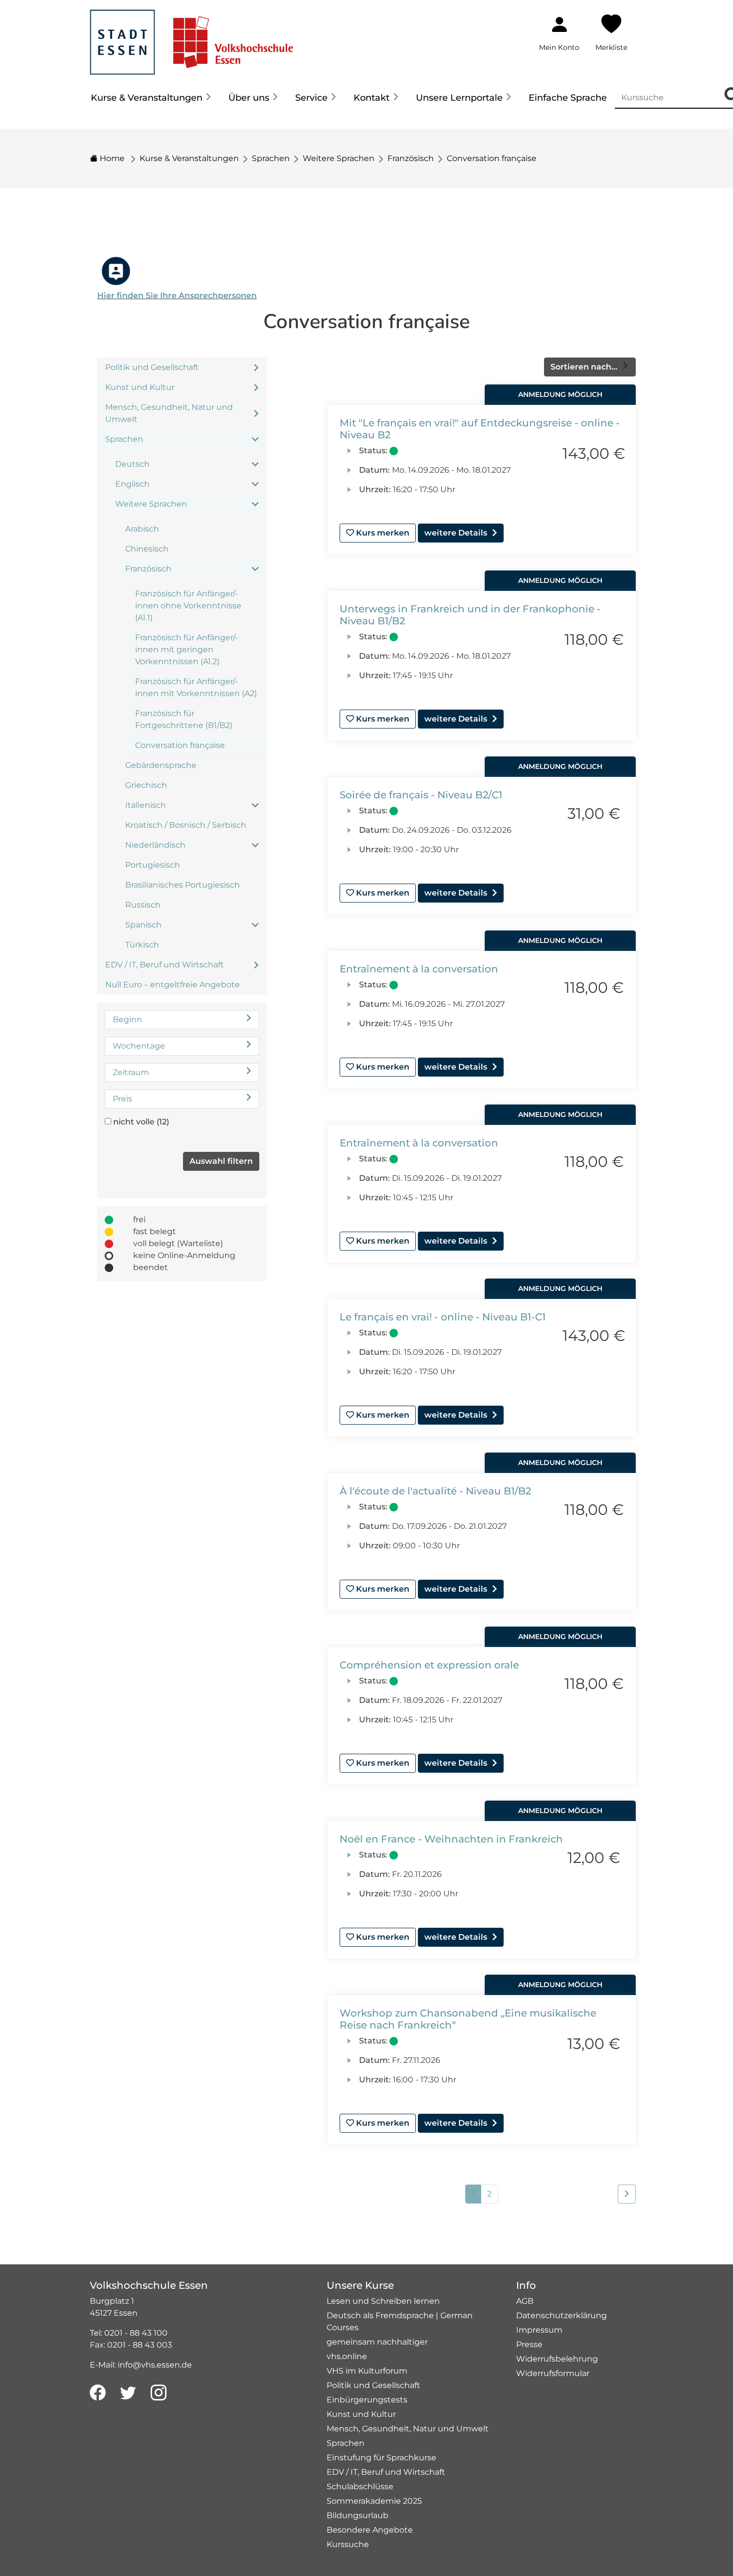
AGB (525, 2301)
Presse (529, 2344)
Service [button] (311, 98)
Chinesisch (147, 549)
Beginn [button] (127, 1019)
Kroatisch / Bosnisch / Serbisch (186, 825)
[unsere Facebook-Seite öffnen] (98, 2393)
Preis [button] (122, 1099)
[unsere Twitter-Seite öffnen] (128, 2393)
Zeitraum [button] (131, 1072)
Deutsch (132, 464)
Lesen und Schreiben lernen (383, 2301)
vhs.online (347, 2356)
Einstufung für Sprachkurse (381, 2458)
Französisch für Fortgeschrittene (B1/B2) (184, 719)
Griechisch (146, 785)
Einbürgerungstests (367, 2400)
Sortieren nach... (585, 367)
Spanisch (143, 925)
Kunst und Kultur (140, 387)
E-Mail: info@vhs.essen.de (141, 2365)
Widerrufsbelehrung (557, 2359)
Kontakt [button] (371, 98)
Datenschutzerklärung (561, 2315)
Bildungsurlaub (358, 2515)
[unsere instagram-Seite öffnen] (159, 2393)
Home (111, 158)
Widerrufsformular (553, 2373)
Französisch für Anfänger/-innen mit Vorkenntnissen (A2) (196, 687)
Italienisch (146, 805)
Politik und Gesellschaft (152, 367)
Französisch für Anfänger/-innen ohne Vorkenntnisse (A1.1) (188, 606)
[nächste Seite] (627, 2194)
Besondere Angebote (370, 2530)
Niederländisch (155, 845)
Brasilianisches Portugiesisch (183, 885)
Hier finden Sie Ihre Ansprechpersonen (177, 295)
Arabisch (142, 529)
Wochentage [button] (139, 1046)
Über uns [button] (249, 98)
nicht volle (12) (141, 1122)
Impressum (539, 2330)
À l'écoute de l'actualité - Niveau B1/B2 (435, 1491)
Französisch (411, 158)
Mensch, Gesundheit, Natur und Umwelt (169, 413)
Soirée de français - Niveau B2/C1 (421, 795)
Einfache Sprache (568, 98)
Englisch (132, 484)
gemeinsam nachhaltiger (377, 2342)
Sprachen (271, 158)
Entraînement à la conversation (419, 969)
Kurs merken (382, 533)
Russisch (143, 905)
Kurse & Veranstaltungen (189, 158)
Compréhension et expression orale (429, 1665)
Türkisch (142, 945)
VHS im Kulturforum (367, 2371)
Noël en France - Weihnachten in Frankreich (451, 1839)
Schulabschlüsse (360, 2486)
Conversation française (492, 158)
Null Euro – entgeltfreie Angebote (173, 985)
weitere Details (456, 533)
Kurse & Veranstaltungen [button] (147, 98)
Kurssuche (348, 2544)
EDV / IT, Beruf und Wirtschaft (165, 965)
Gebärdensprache (161, 765)
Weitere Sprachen (339, 158)
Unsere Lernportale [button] (459, 98)
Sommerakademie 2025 (374, 2501)
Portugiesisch (153, 865)
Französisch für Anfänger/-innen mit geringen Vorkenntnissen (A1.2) (186, 649)
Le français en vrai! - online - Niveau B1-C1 (443, 1317)
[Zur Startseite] (191, 37)
